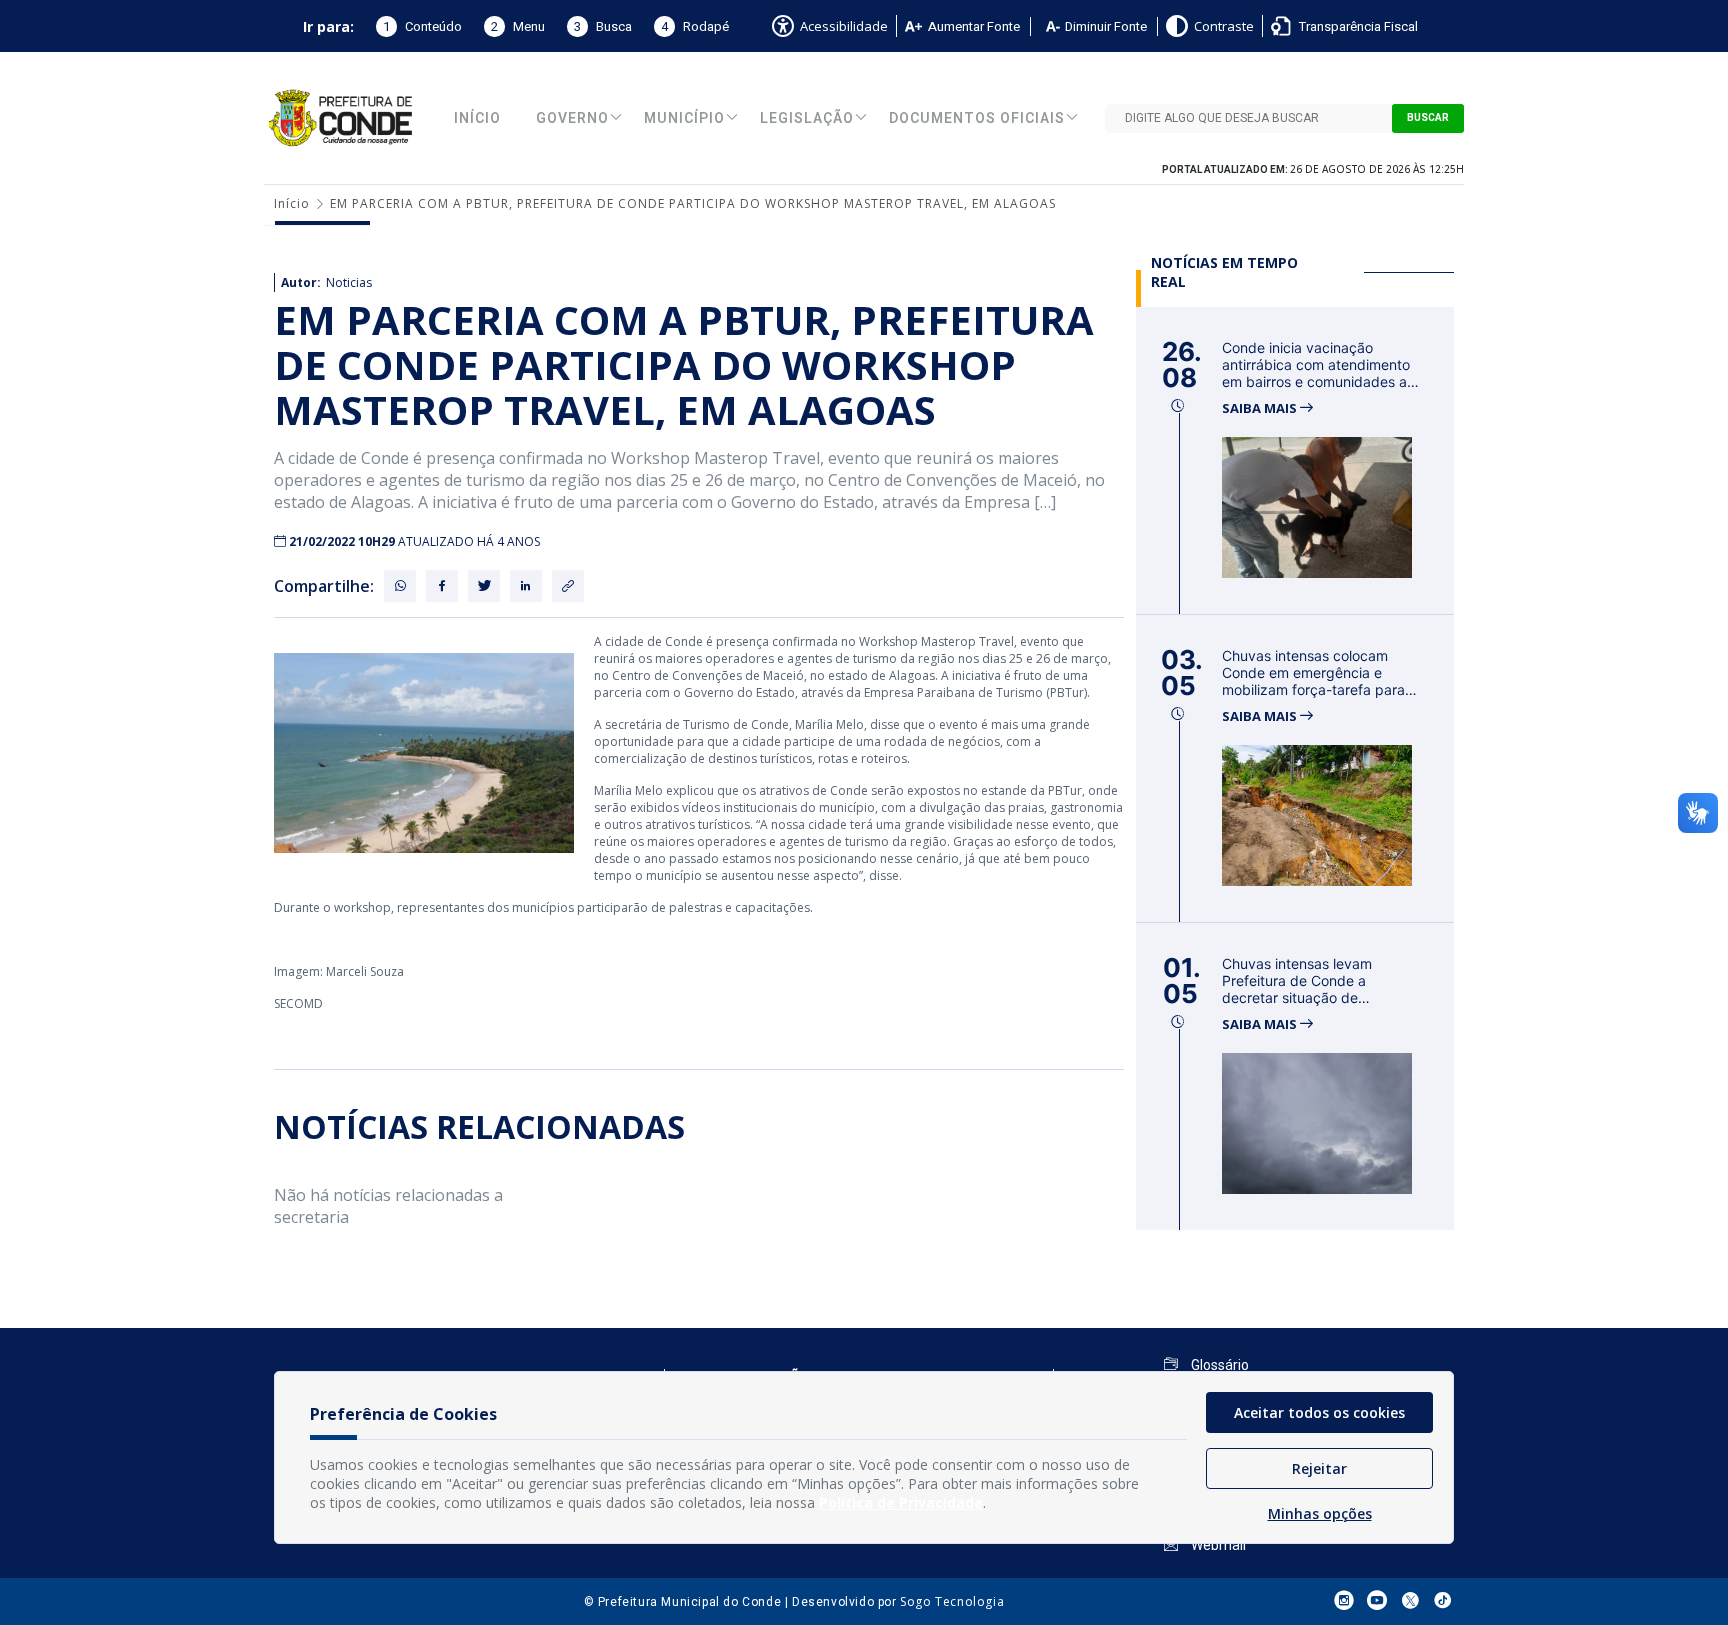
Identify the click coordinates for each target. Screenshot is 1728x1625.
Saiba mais (1261, 408)
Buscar (1428, 118)
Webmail (1217, 1545)
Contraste (1224, 26)
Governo (572, 118)
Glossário (1218, 1365)
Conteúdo (422, 26)
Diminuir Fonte (1106, 26)
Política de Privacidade (901, 1502)
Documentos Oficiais (977, 118)
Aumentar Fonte (974, 26)
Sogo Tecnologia (952, 1601)
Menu (518, 26)
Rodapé (695, 26)
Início (477, 118)
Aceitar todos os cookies (1319, 1412)
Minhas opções (1320, 1513)
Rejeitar (1319, 1468)
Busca (603, 26)
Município (684, 118)
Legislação (807, 118)
